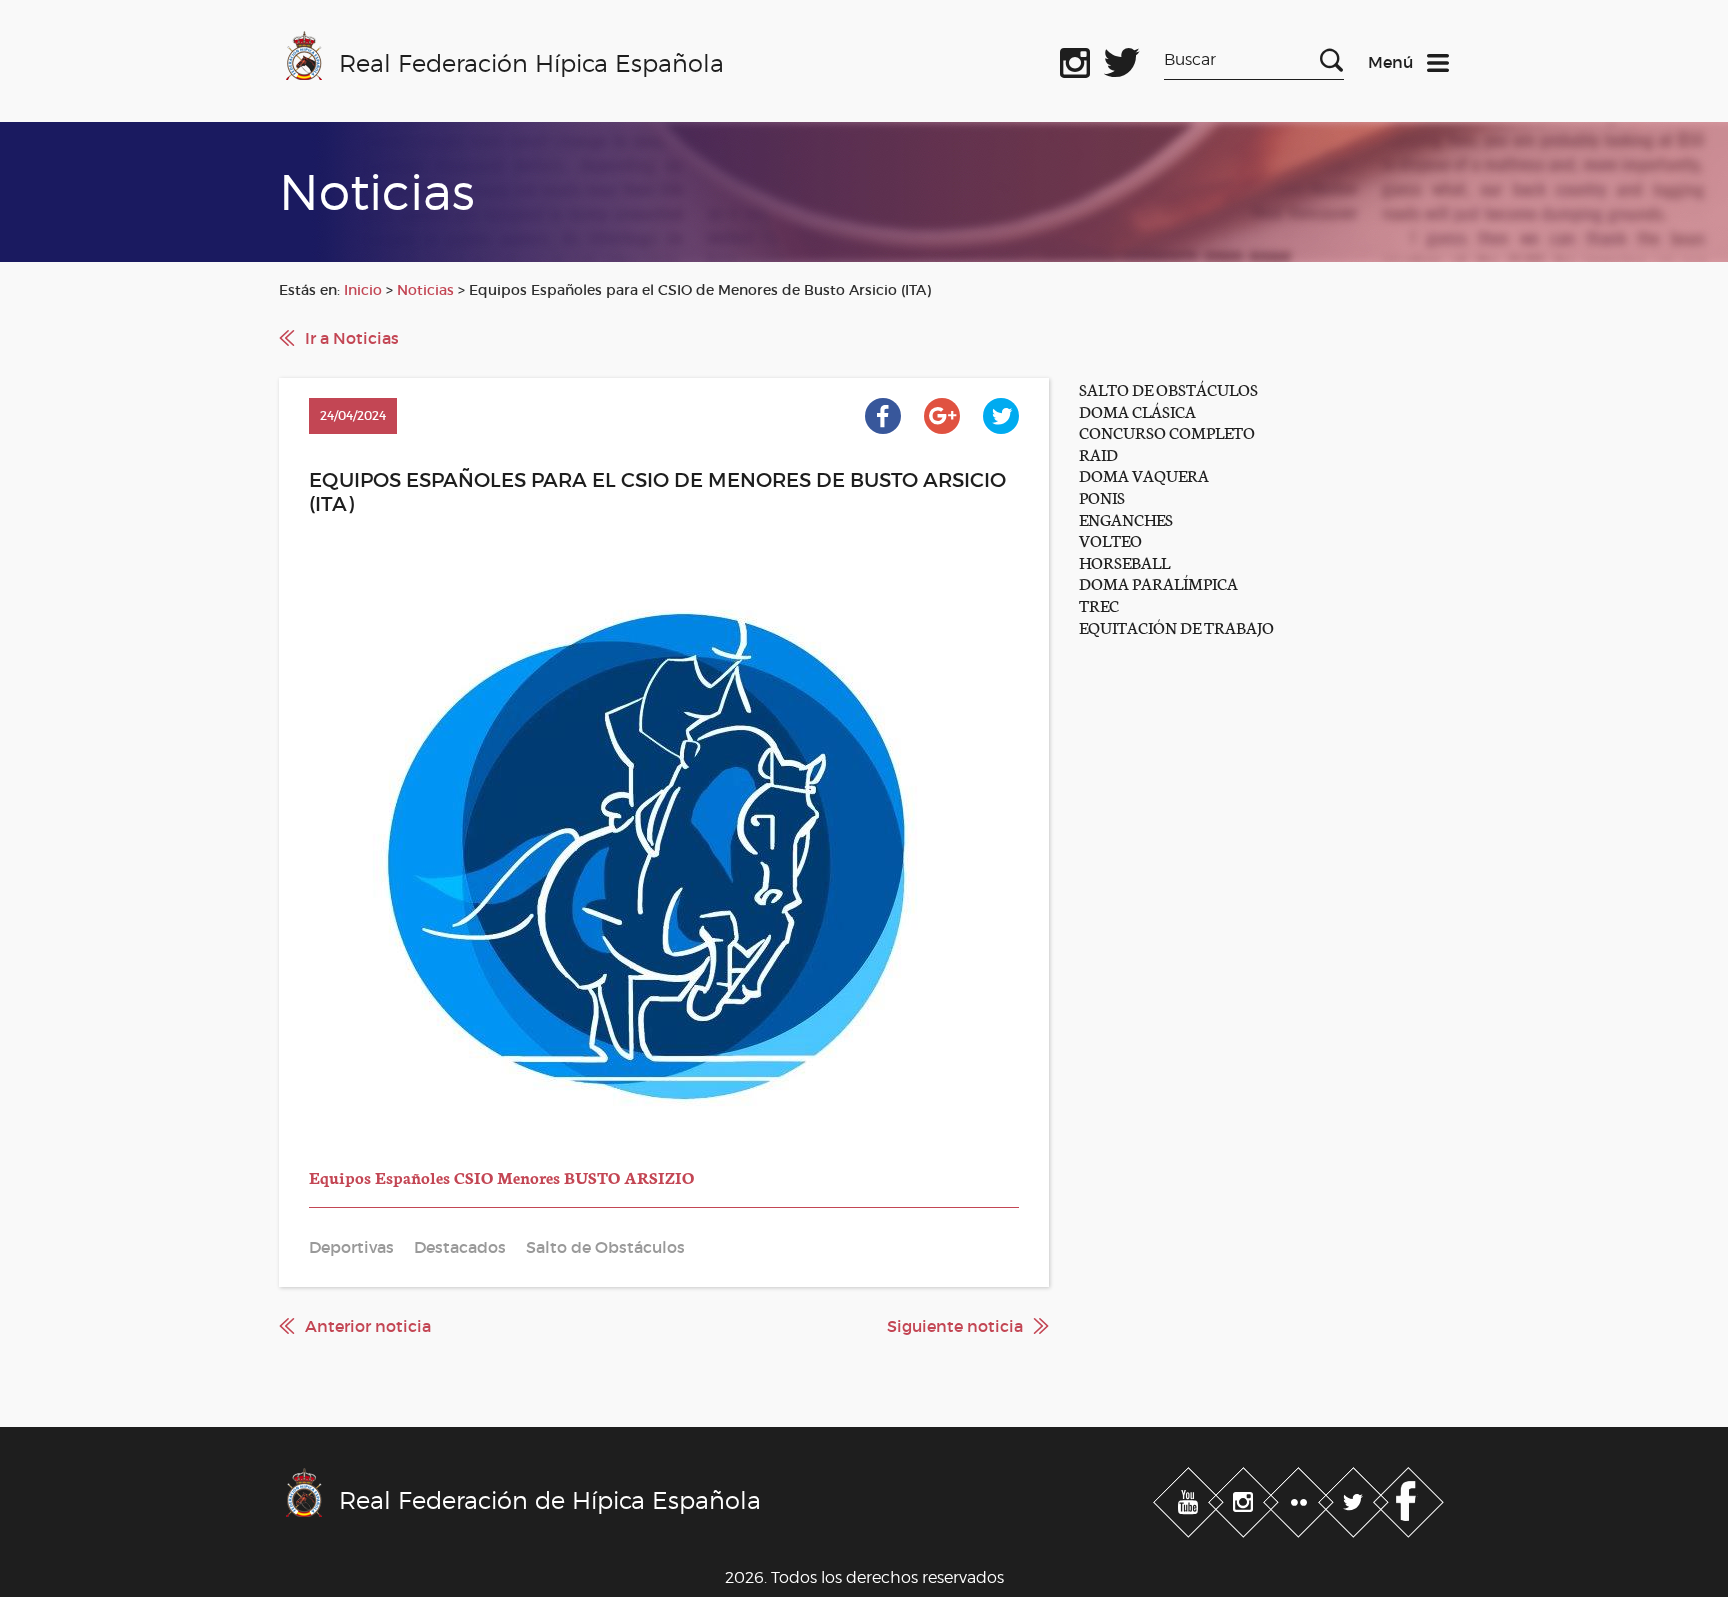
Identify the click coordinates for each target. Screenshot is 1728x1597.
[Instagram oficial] (1075, 59)
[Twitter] (1355, 1498)
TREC (1099, 604)
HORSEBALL (1124, 561)
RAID (1098, 453)
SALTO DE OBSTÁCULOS (1168, 388)
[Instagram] (1245, 1498)
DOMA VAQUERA (1144, 474)
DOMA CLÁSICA (1137, 410)
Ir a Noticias (352, 338)
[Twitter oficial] (1122, 59)
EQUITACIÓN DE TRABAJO (1176, 626)
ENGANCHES (1126, 518)
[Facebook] (1408, 1498)
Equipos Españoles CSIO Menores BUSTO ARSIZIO (501, 1176)
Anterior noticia (368, 1326)
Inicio (363, 290)
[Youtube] (1190, 1498)
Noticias (425, 290)
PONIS (1102, 496)
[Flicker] (1300, 1498)
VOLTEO (1110, 539)
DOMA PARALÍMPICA (1158, 582)
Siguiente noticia (955, 1326)
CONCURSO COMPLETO (1167, 431)
